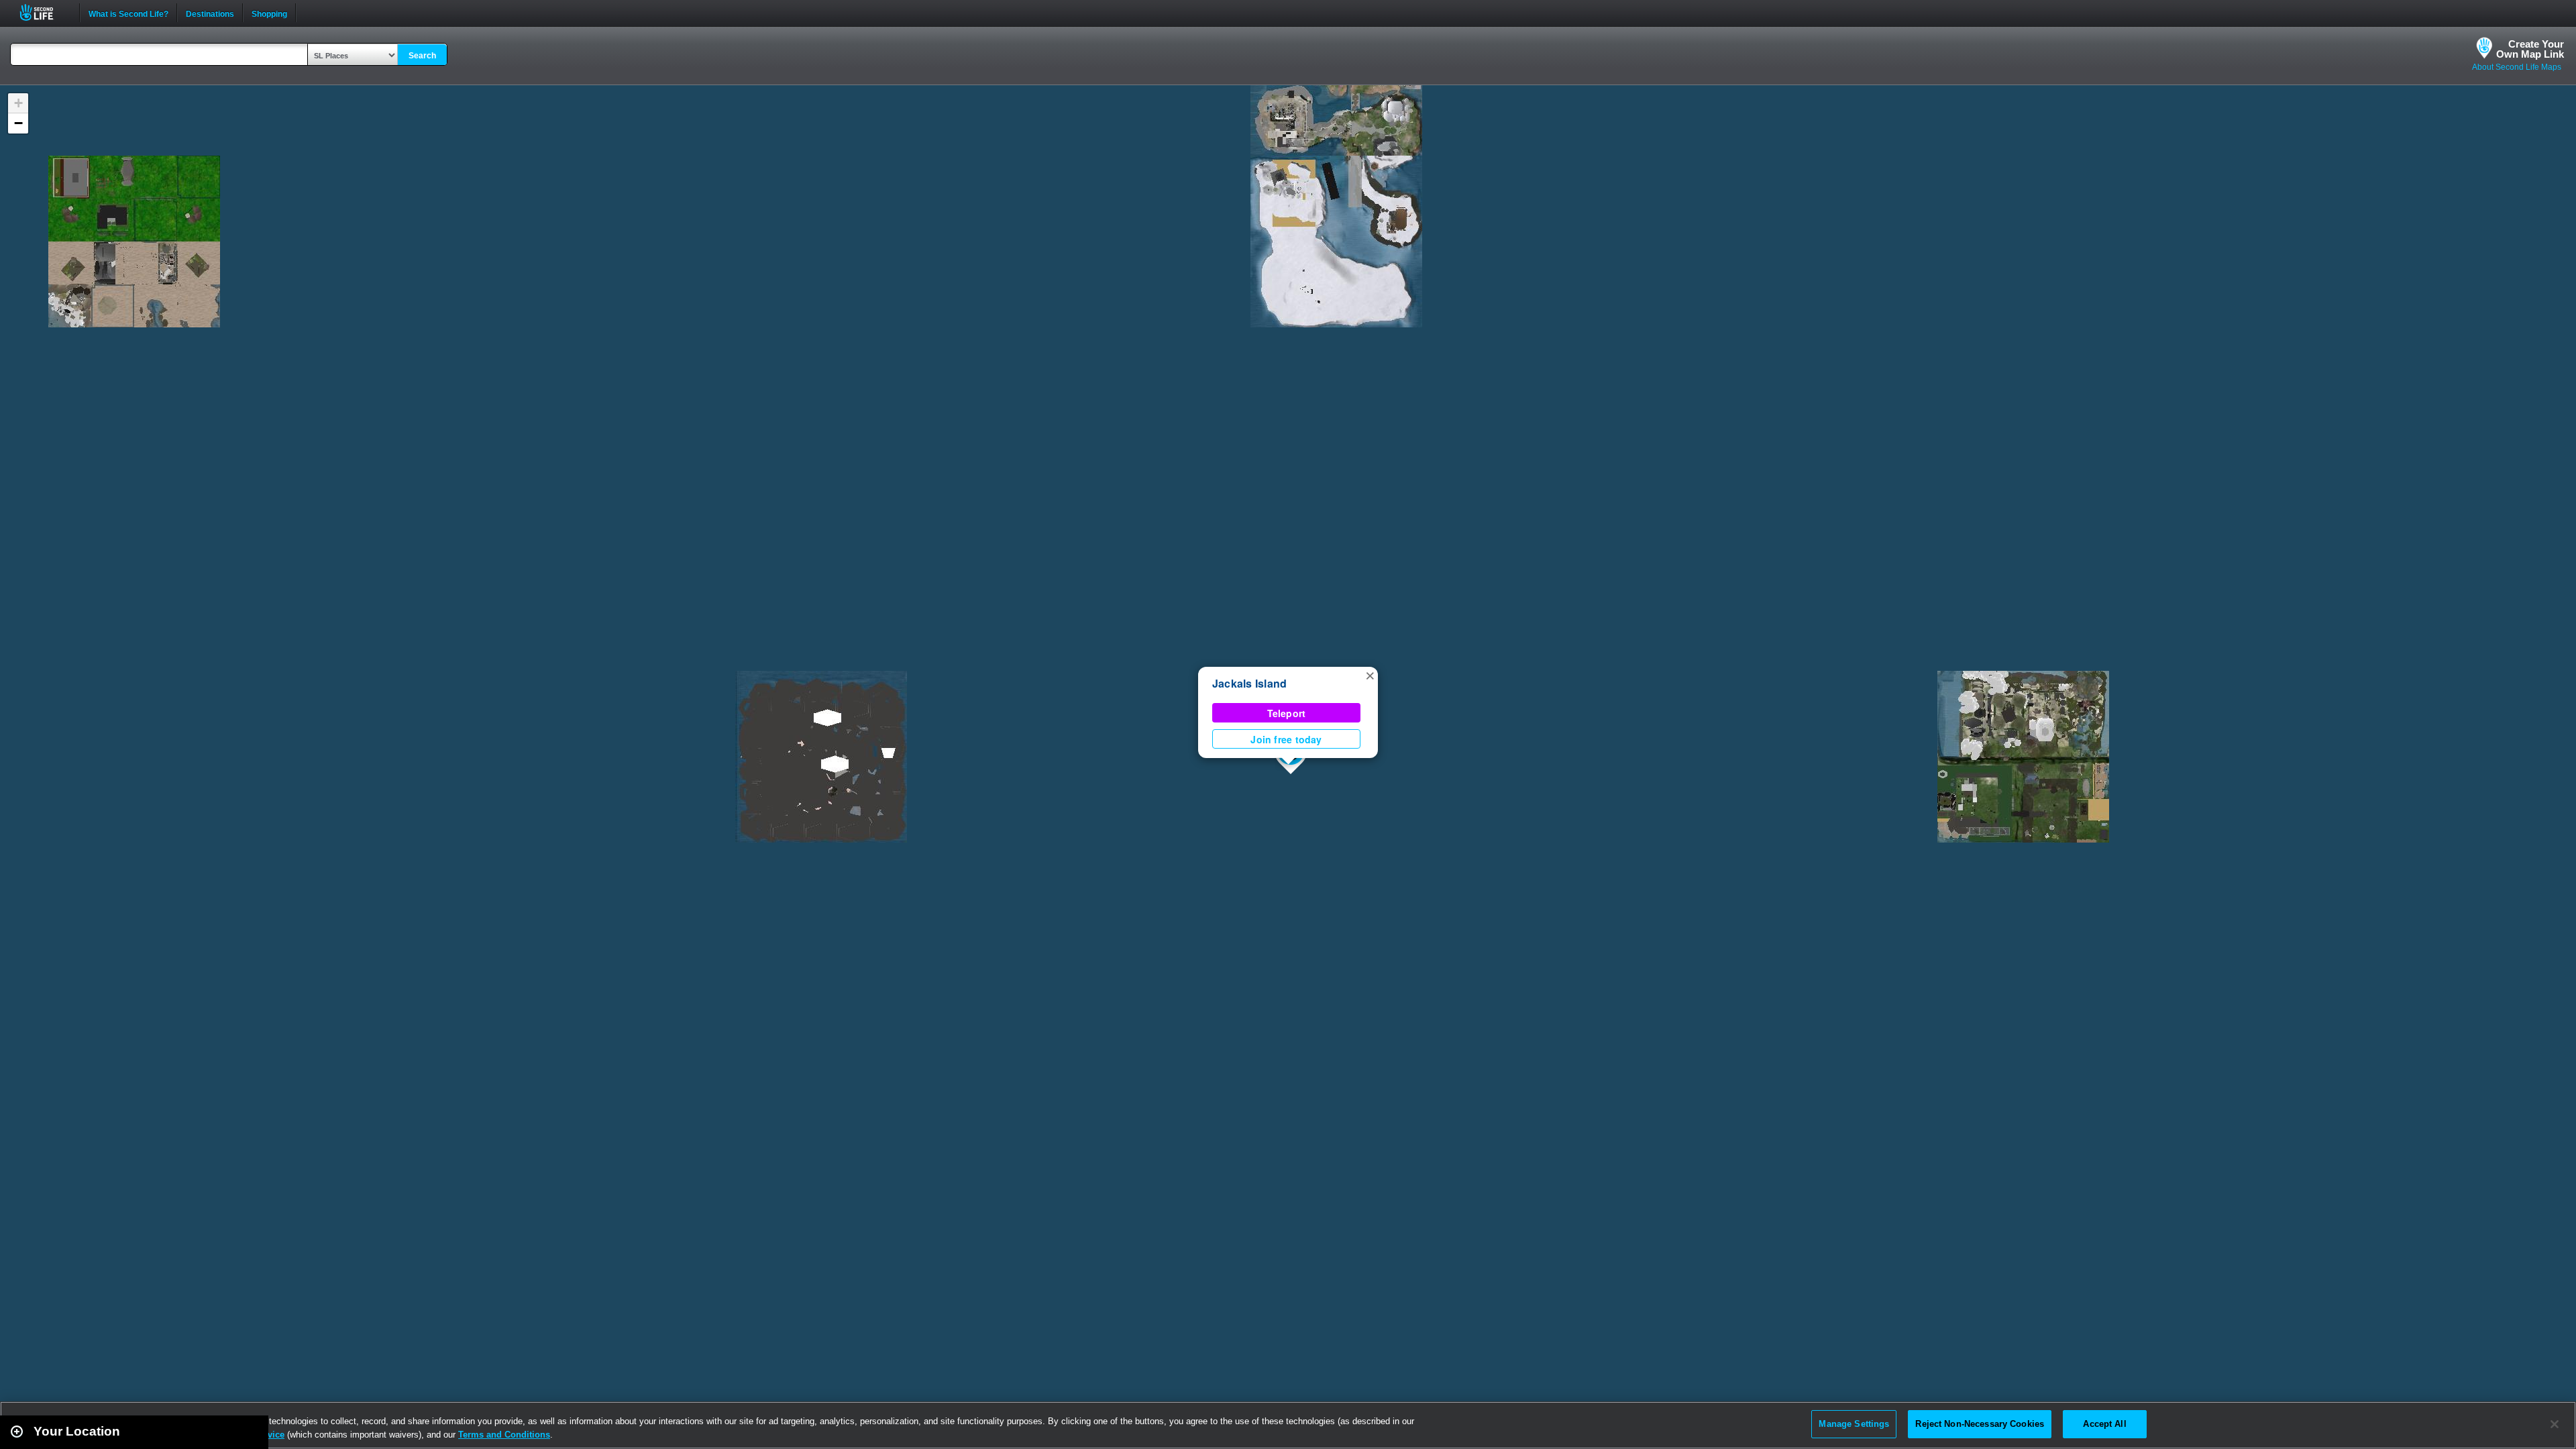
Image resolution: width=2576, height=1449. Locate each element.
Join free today (1286, 739)
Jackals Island (1249, 683)
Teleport (1287, 713)
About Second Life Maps (2517, 67)
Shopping (269, 13)
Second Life (44, 12)
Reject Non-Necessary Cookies (1980, 1424)
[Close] (2555, 1424)
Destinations (210, 13)
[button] (1370, 675)
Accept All (2104, 1424)
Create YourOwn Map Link (2530, 49)
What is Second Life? (128, 13)
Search (422, 56)
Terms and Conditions (504, 1435)
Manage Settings (1854, 1424)
